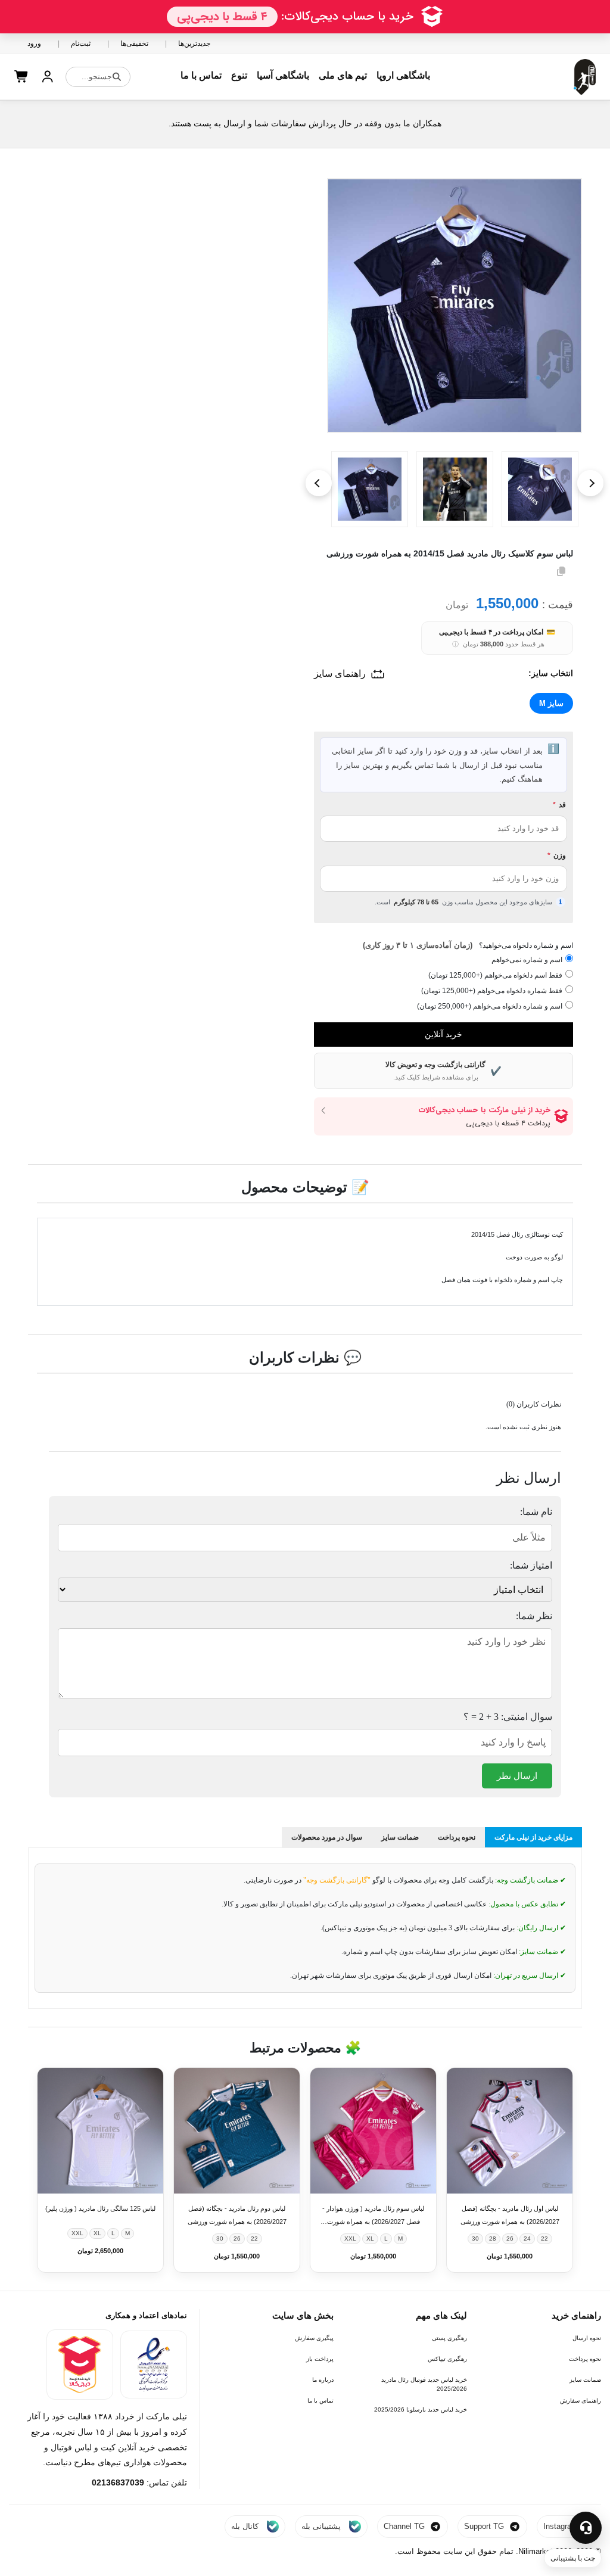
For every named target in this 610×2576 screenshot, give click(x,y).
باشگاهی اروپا (403, 75)
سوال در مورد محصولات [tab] (327, 1837)
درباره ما (323, 2380)
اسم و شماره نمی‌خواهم (527, 960)
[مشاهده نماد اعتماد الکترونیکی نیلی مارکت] (154, 2365)
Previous (319, 483)
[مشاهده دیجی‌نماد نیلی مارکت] (80, 2365)
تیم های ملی (343, 75)
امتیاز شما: (531, 1565)
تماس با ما (201, 75)
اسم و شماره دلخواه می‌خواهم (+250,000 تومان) (490, 1006)
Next (590, 483)
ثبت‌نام (81, 43)
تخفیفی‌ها (134, 43)
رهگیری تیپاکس (447, 2359)
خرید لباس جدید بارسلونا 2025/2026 (421, 2409)
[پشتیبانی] (586, 2528)
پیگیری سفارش (314, 2338)
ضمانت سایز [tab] (400, 1837)
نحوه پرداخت (585, 2359)
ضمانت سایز (585, 2380)
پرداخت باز (320, 2359)
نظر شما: (534, 1616)
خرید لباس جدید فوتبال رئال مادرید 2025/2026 (424, 2384)
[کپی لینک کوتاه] (561, 571)
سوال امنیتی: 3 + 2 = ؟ (508, 1717)
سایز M (551, 703)
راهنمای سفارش (581, 2401)
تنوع (239, 75)
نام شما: (536, 1512)
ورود (34, 43)
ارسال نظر (517, 1776)
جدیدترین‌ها (194, 43)
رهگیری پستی (449, 2338)
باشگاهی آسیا (283, 75)
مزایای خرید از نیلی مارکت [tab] (533, 1837)
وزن (557, 855)
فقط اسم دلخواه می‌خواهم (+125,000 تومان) (495, 975)
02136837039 (118, 2482)
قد (559, 805)
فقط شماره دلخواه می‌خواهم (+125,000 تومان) (492, 991)
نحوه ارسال (587, 2338)
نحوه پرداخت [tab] (457, 1837)
